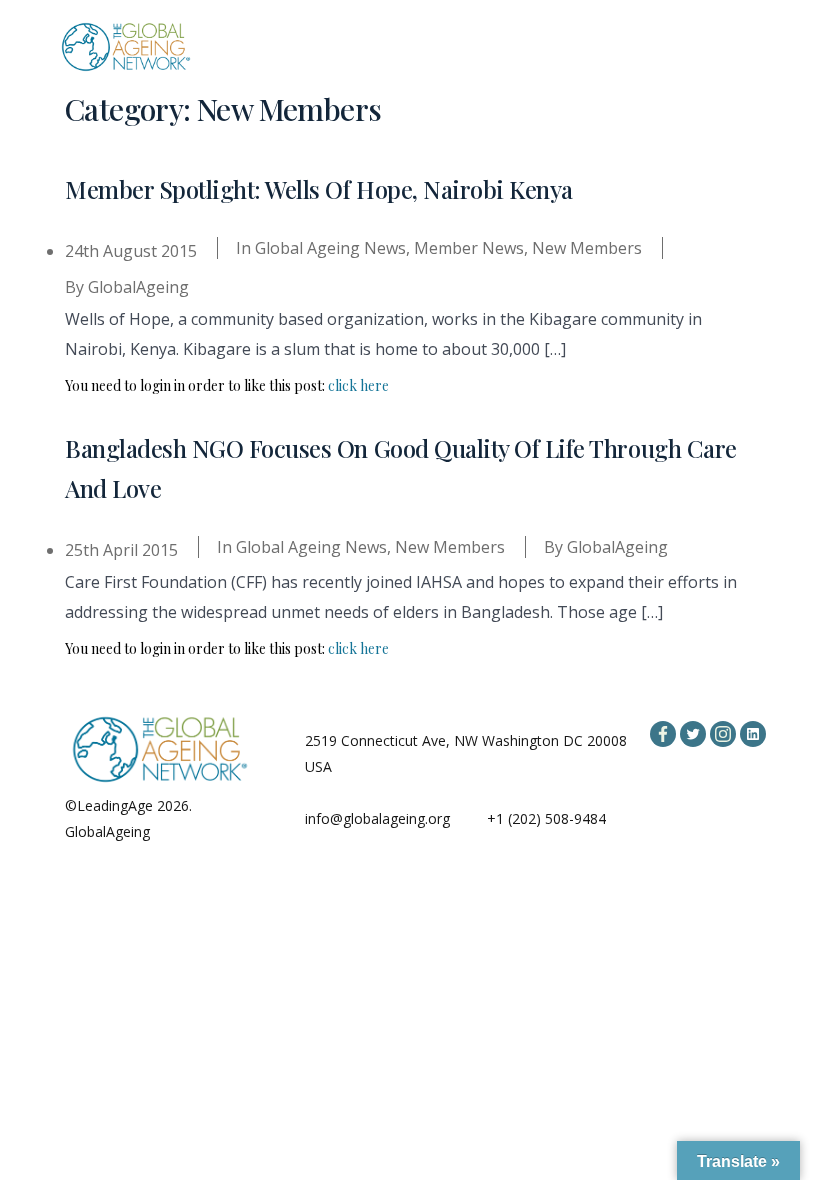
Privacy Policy (198, 831)
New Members (587, 248)
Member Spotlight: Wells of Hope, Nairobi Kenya (319, 189)
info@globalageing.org (377, 818)
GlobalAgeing (138, 287)
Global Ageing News (330, 248)
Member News (469, 248)
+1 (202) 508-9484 (546, 818)
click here (358, 385)
